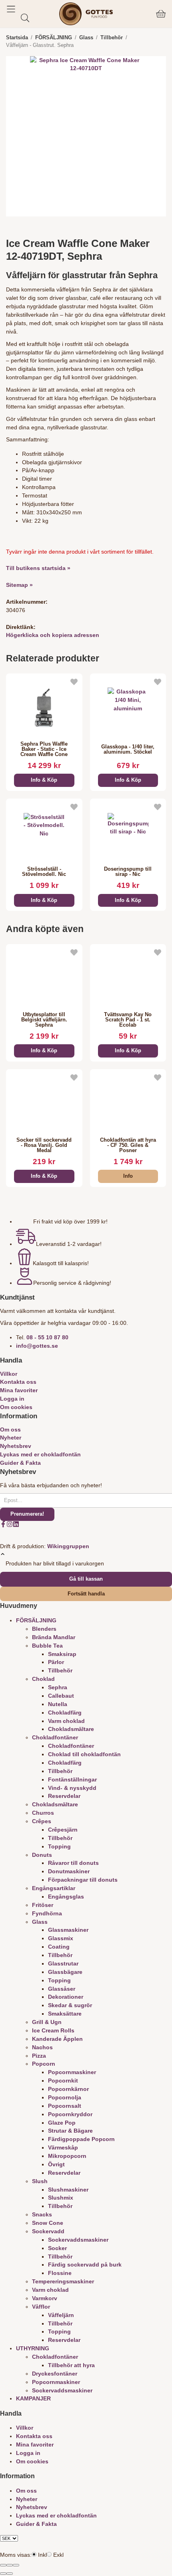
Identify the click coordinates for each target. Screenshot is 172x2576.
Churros (43, 1813)
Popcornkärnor (68, 2089)
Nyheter (11, 1438)
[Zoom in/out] (16, 2565)
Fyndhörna (47, 1913)
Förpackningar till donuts (83, 1880)
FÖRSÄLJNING (36, 1620)
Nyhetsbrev (16, 1446)
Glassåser (62, 1989)
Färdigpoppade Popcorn (81, 2139)
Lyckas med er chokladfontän (40, 1454)
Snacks (42, 2214)
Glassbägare (65, 1972)
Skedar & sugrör (70, 2005)
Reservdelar (64, 1796)
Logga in (12, 1399)
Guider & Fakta (20, 1463)
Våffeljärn (61, 2315)
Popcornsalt (65, 2106)
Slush (40, 2181)
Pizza (39, 2056)
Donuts (42, 1855)
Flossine (60, 2273)
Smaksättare (65, 2014)
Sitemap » (19, 585)
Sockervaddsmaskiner (78, 2240)
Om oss (10, 1430)
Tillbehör (60, 1670)
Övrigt (56, 2164)
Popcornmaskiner (72, 2072)
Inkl (42, 2555)
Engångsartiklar (54, 1888)
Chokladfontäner (55, 1737)
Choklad (43, 1679)
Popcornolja (65, 2097)
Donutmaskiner (69, 1871)
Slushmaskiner (68, 2190)
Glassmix (61, 1938)
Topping (59, 1846)
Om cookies (16, 1407)
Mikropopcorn (67, 2156)
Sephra (58, 1687)
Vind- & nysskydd (72, 1788)
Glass (40, 1922)
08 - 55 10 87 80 (47, 1337)
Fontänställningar (72, 1779)
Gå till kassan (86, 1579)
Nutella (58, 1704)
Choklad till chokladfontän (84, 1754)
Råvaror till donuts (73, 1863)
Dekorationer (66, 1997)
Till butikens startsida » (38, 568)
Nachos (42, 2047)
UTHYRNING (33, 2348)
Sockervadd (48, 2231)
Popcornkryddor (70, 2114)
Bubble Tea (47, 1646)
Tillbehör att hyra (71, 2365)
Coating (59, 1947)
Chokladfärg (65, 1713)
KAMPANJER (33, 2398)
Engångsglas (66, 1897)
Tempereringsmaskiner (63, 2281)
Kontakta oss (18, 1382)
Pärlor (56, 1662)
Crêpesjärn (63, 1830)
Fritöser (43, 1905)
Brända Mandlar (54, 1637)
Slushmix (61, 2198)
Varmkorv (45, 2298)
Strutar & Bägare (70, 2131)
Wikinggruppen (68, 1546)
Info (128, 1176)
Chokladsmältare (71, 1729)
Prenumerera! (27, 1514)
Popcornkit (63, 2081)
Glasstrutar (63, 1963)
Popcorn (44, 2064)
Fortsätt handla (86, 1594)
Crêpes (42, 1821)
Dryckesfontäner (55, 2374)
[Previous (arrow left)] (3, 2574)
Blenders (44, 1629)
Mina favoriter (19, 1390)
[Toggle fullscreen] (10, 2565)
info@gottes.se (37, 1346)
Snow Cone (48, 2223)
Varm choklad (66, 1721)
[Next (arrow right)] (10, 2574)
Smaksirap (62, 1654)
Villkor (9, 1374)
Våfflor (41, 2307)
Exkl (58, 2555)
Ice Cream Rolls (53, 2030)
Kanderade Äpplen (57, 2039)
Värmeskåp (63, 2147)
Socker (57, 2248)
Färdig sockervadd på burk (85, 2265)
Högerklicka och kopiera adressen (53, 635)
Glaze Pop (62, 2123)
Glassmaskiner (68, 1930)
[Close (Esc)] (3, 2565)
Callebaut (61, 1696)
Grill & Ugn (47, 2022)
